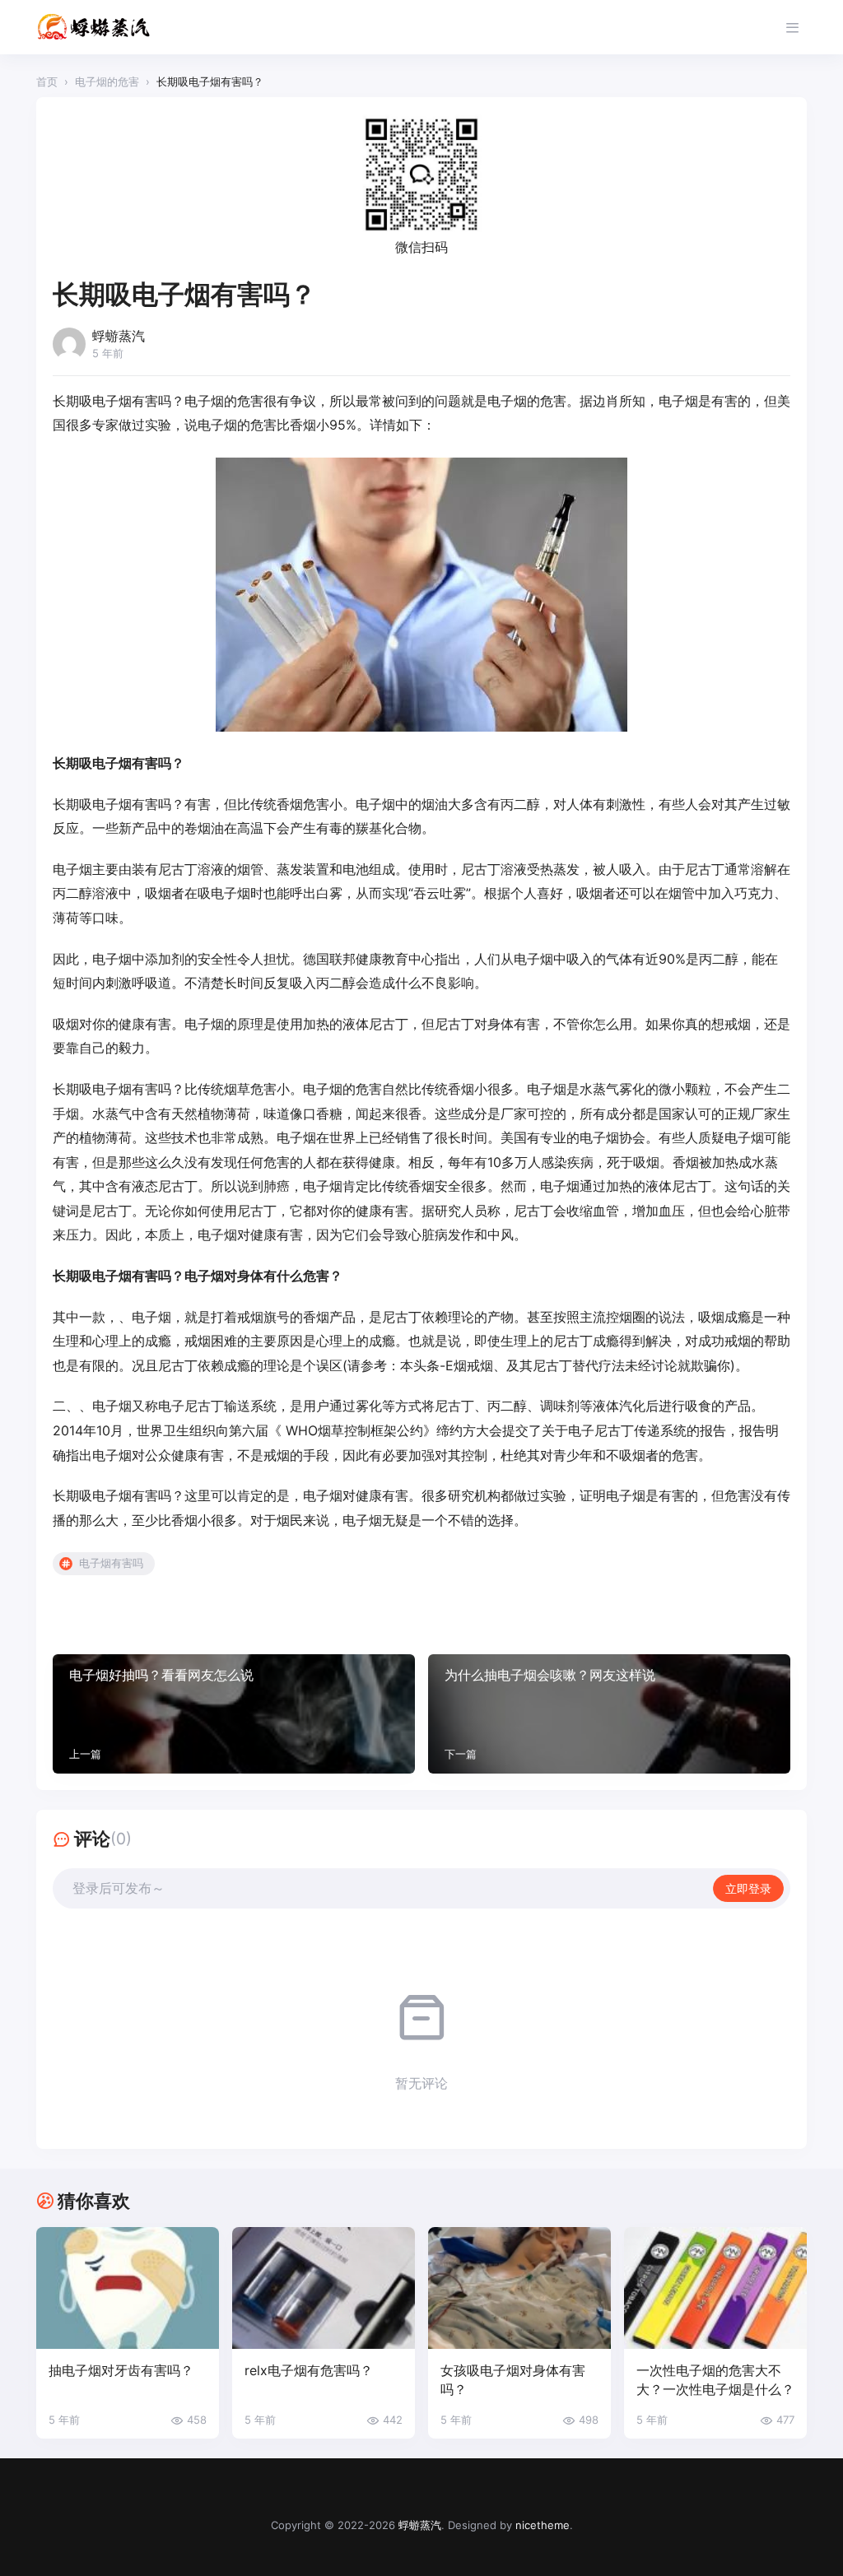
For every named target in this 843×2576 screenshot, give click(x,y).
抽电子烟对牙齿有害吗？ (121, 2370)
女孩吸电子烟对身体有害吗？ (513, 2380)
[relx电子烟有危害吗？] (324, 2288)
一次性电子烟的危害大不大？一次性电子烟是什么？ (715, 2380)
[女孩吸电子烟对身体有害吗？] (519, 2288)
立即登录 (748, 1888)
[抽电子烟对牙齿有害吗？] (128, 2288)
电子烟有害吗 (111, 1563)
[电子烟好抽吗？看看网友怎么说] (234, 1714)
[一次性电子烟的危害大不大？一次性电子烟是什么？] (715, 2288)
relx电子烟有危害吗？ (309, 2370)
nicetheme (543, 2525)
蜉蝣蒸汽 (420, 2525)
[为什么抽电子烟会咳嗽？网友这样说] (609, 1714)
